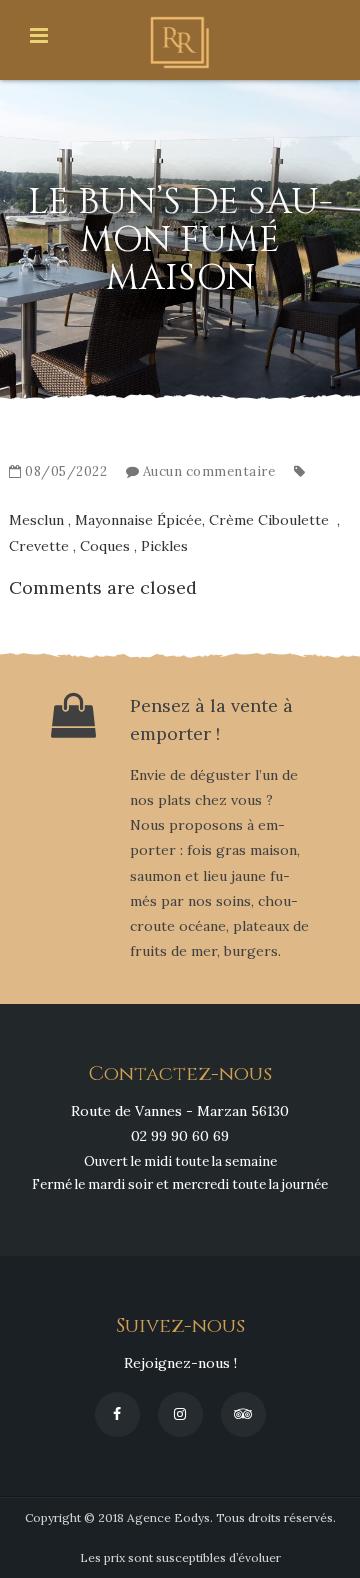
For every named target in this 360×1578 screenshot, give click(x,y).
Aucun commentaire (209, 471)
